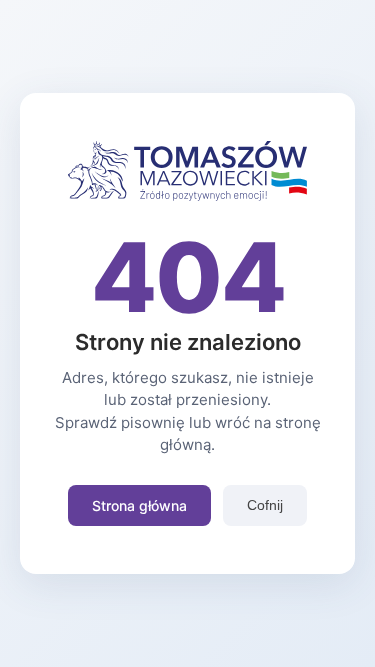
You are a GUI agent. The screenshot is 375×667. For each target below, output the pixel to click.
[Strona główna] (188, 195)
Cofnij (265, 505)
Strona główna (139, 505)
